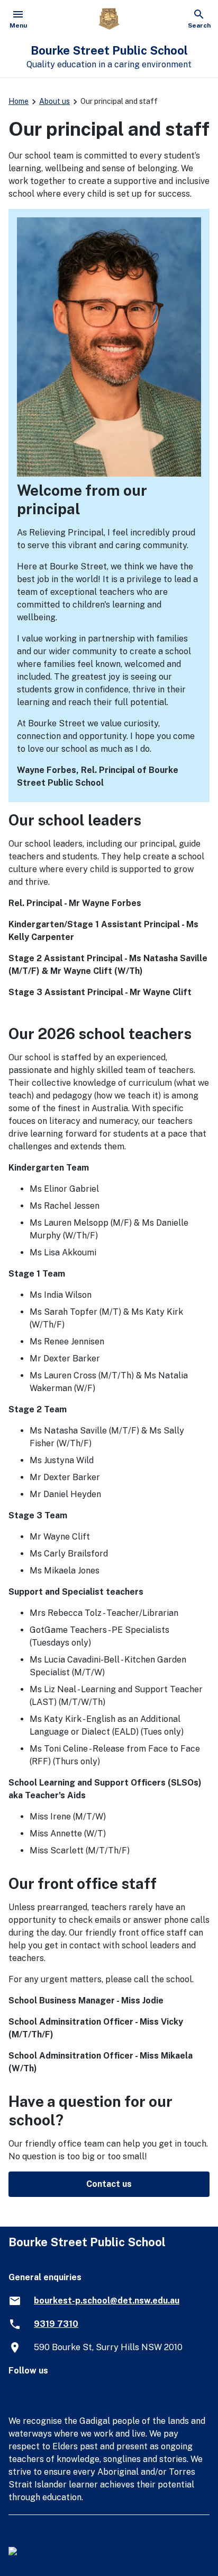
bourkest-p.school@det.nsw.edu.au (107, 2301)
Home (19, 101)
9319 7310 (56, 2324)
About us (54, 101)
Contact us (109, 2184)
